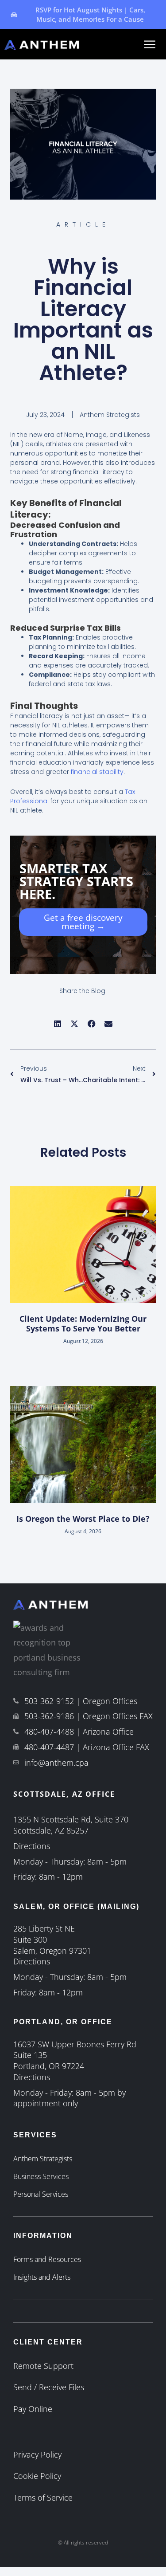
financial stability (97, 772)
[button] (58, 1023)
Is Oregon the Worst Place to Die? (83, 1519)
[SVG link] (150, 44)
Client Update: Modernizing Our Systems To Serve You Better (83, 1323)
